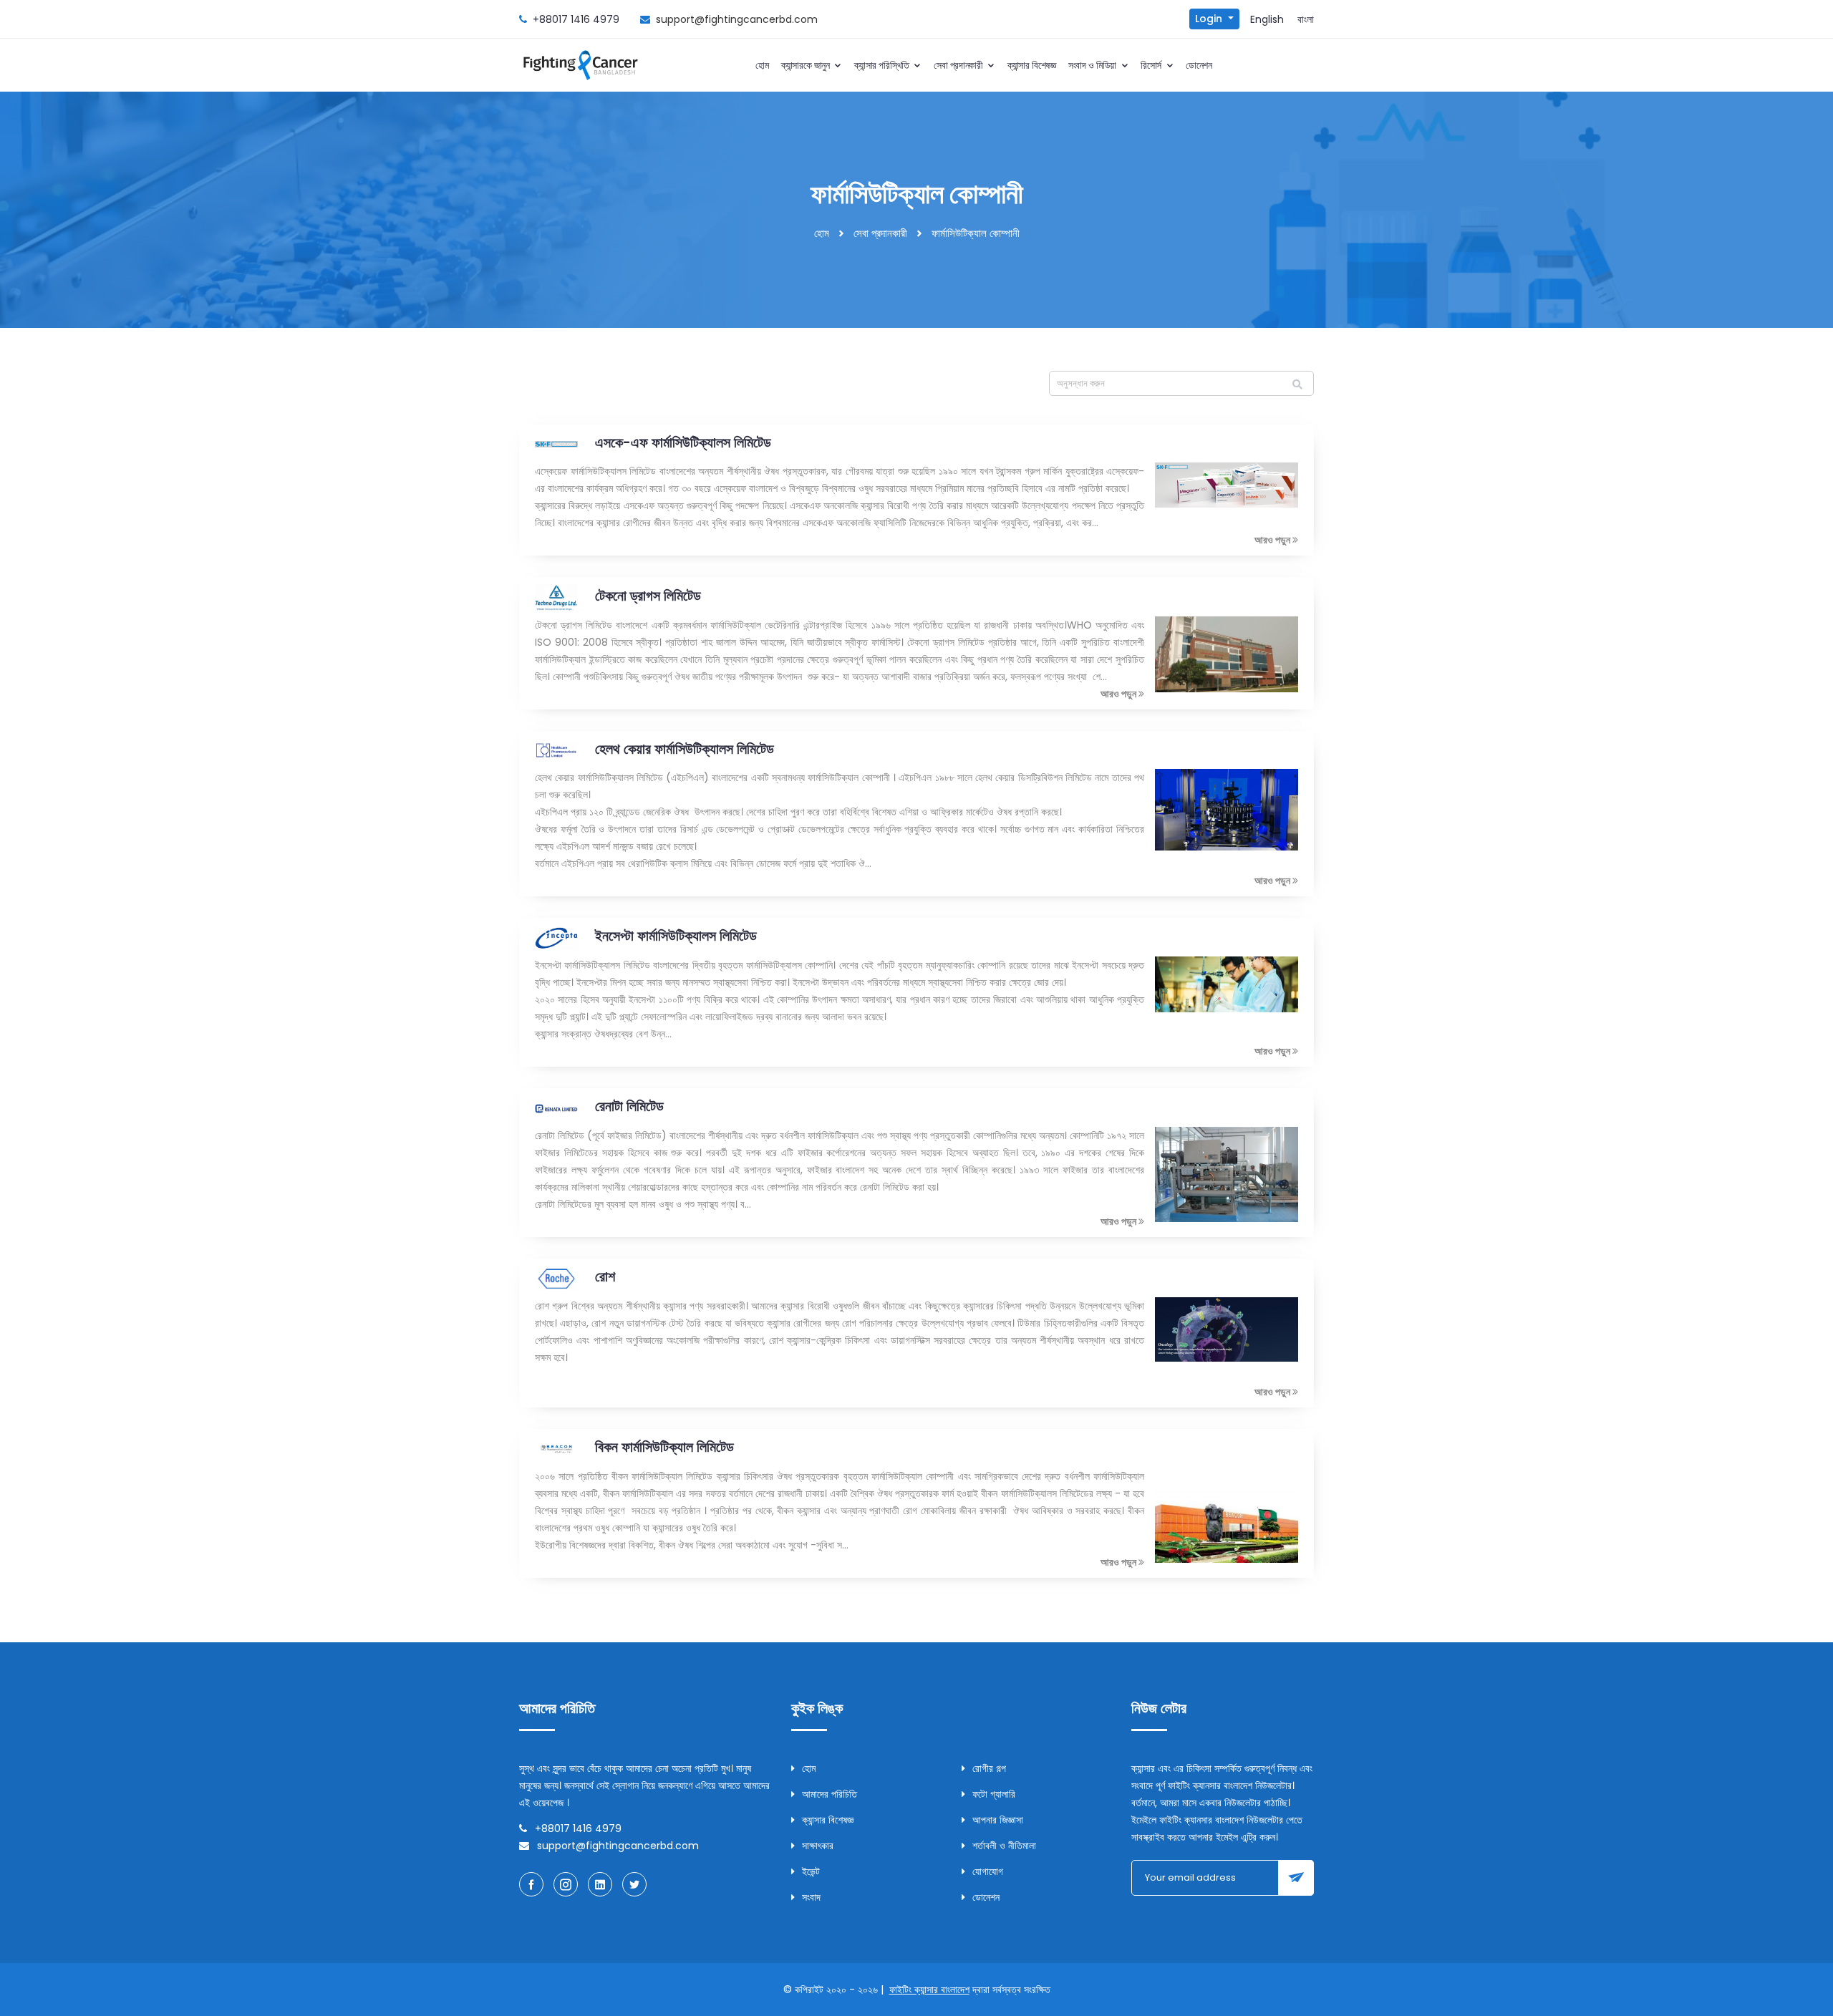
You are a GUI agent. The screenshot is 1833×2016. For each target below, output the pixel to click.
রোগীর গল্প (989, 1768)
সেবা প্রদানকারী (959, 65)
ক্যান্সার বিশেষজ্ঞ (1032, 65)
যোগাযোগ (988, 1871)
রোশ (605, 1276)
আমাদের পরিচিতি (830, 1794)
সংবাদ (811, 1897)
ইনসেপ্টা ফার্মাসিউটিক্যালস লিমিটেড (676, 936)
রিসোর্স (1152, 65)
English (1267, 19)
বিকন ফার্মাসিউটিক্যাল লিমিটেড (664, 1447)
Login (1210, 19)
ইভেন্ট (811, 1871)
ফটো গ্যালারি (994, 1794)
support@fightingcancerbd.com (737, 19)
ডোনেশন (1199, 65)
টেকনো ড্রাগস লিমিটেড (648, 596)
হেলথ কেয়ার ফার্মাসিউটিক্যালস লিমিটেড (685, 749)
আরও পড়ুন (1273, 540)
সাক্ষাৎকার (818, 1846)
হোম (762, 65)
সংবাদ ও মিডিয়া (1094, 65)
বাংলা (1306, 19)
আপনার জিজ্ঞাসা (998, 1820)
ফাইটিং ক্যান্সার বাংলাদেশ (929, 1990)
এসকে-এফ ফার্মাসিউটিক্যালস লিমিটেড (683, 442)
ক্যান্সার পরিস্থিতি (883, 65)
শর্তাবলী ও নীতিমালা (1004, 1846)
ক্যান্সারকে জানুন (807, 65)
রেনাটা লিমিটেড (629, 1106)
